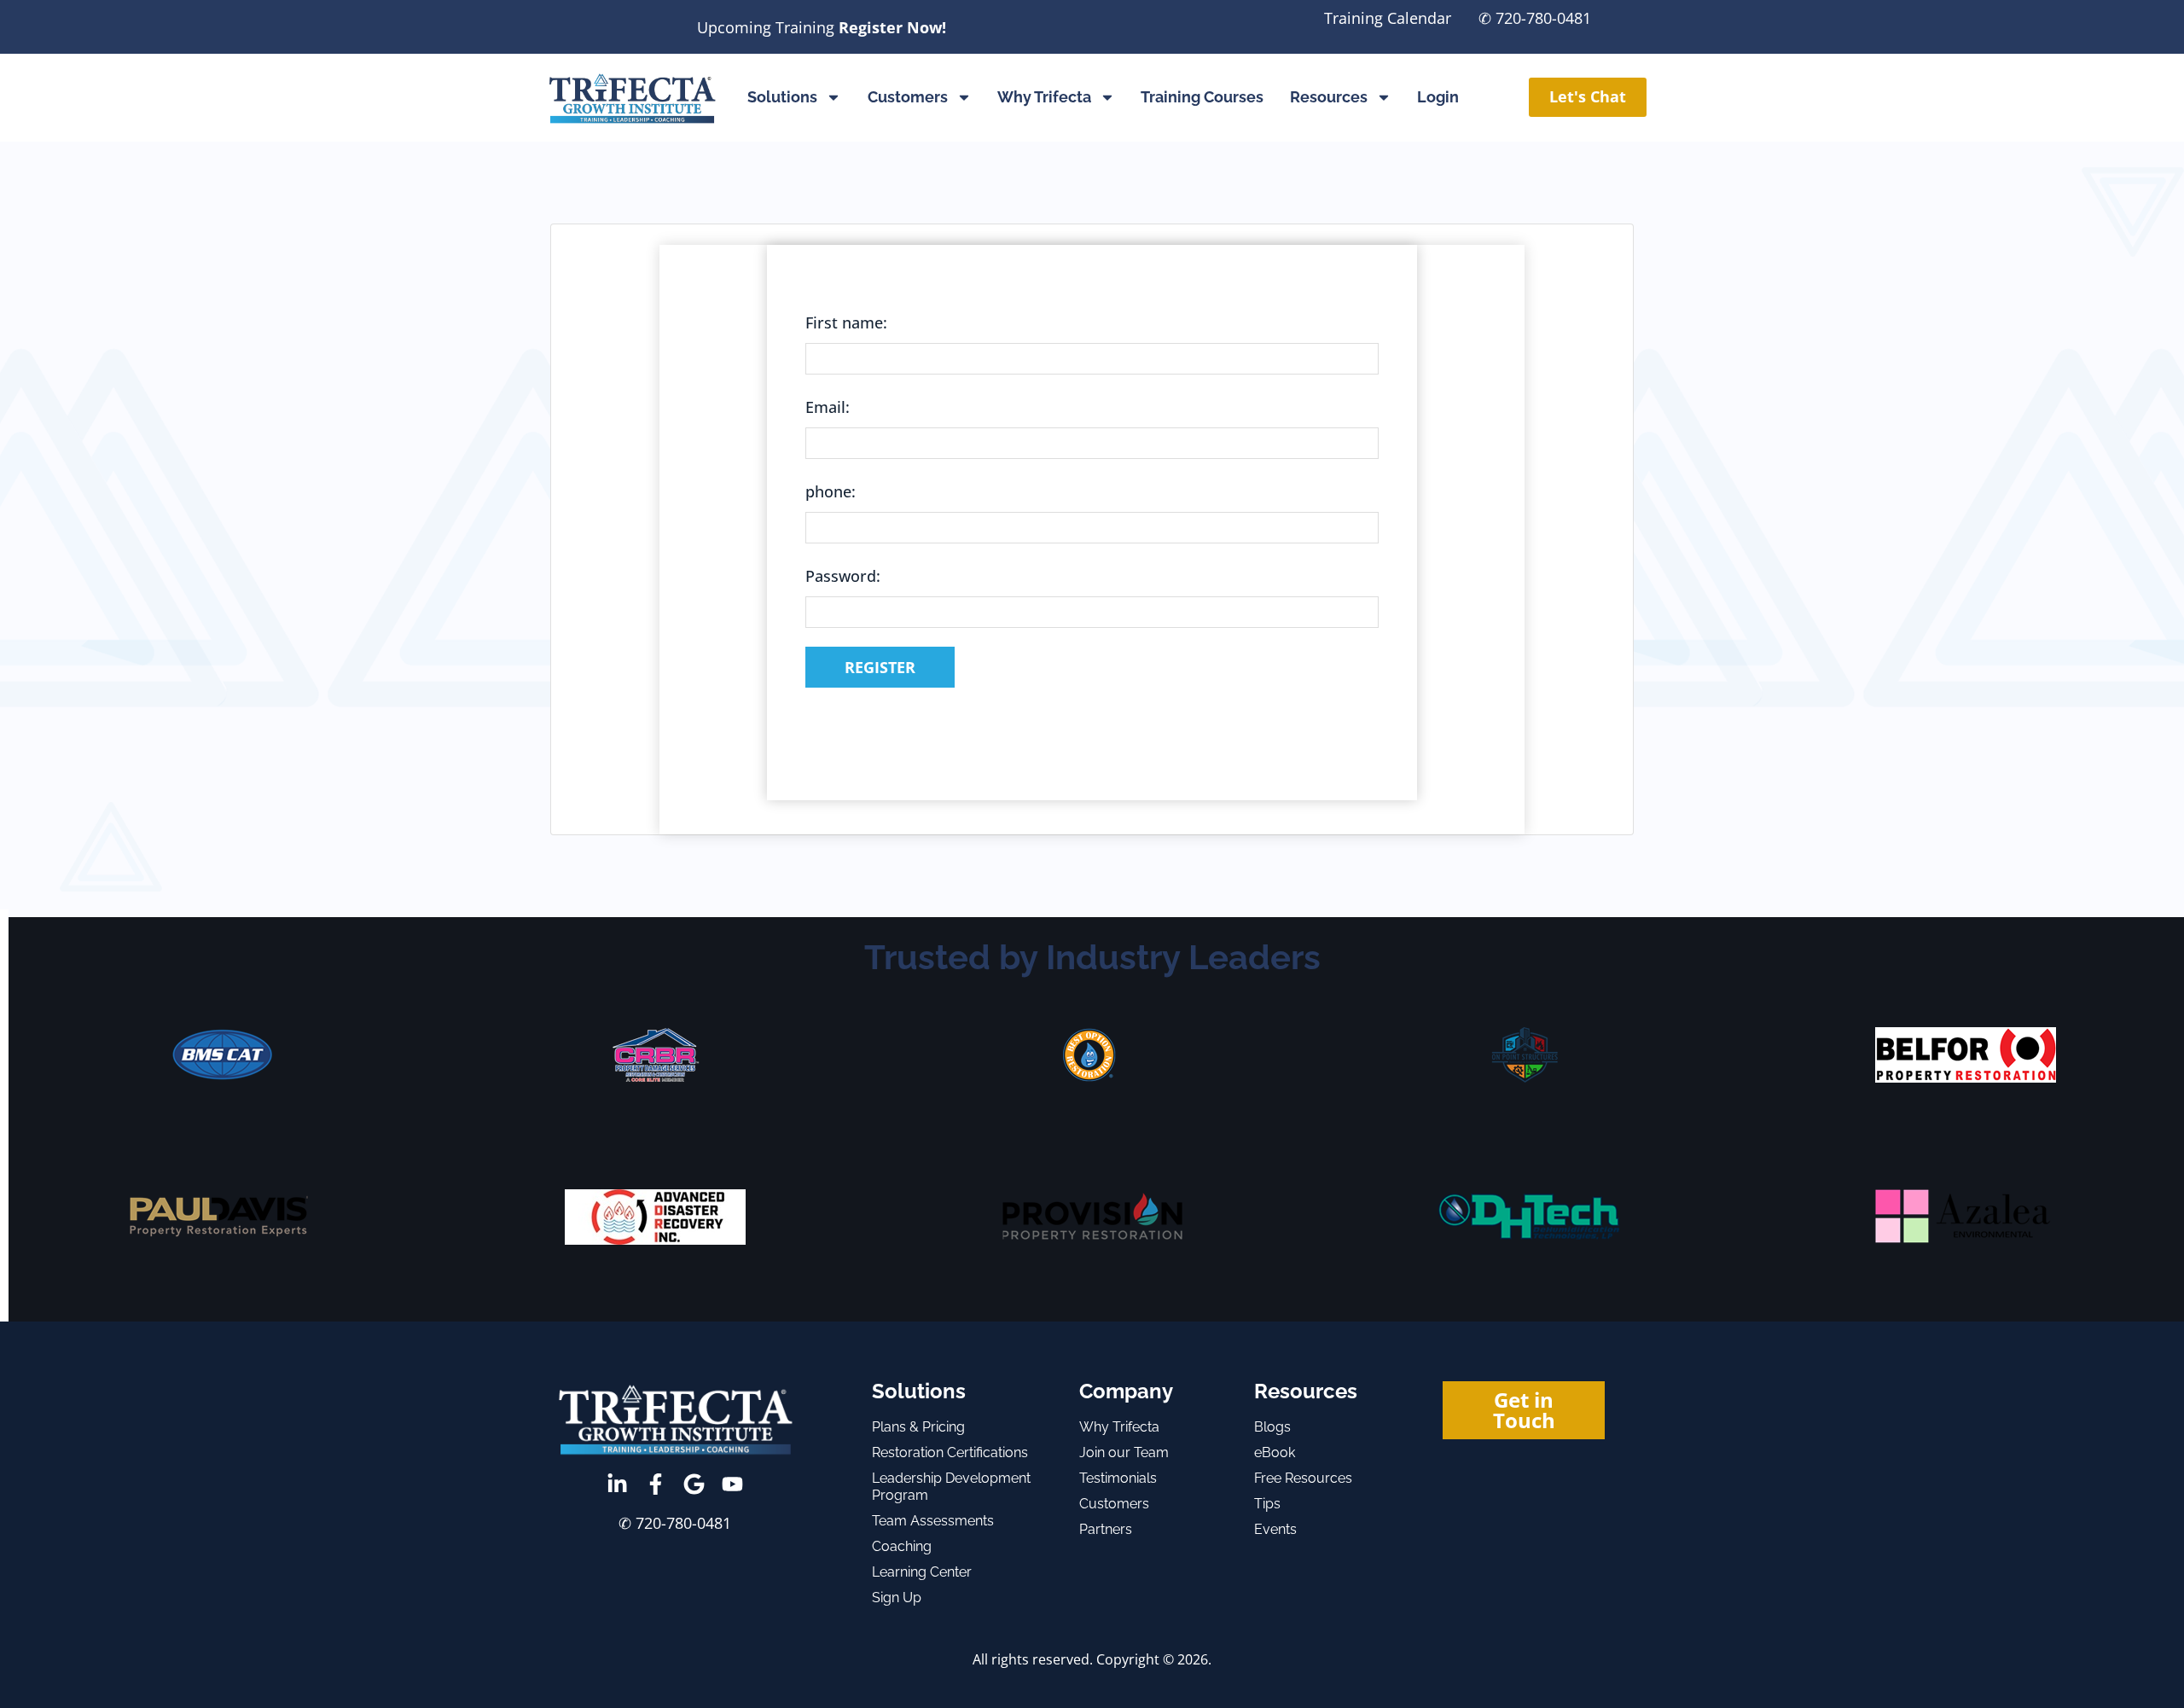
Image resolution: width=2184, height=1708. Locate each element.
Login (1438, 97)
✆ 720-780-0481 (1535, 18)
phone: (831, 491)
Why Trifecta (1044, 97)
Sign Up (897, 1598)
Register (880, 667)
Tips (1267, 1504)
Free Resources (1303, 1478)
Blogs (1272, 1427)
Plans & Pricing (918, 1427)
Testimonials (1118, 1478)
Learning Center (922, 1572)
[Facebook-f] (656, 1484)
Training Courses (1202, 97)
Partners (1106, 1529)
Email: (828, 407)
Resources (1329, 97)
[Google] (694, 1484)
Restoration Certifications (950, 1452)
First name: (846, 322)
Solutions (782, 97)
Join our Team (1124, 1452)
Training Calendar (1388, 18)
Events (1275, 1529)
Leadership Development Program (951, 1487)
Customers (908, 97)
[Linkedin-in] (617, 1484)
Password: (843, 576)
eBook (1275, 1452)
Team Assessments (933, 1521)
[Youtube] (732, 1484)
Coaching (902, 1546)
